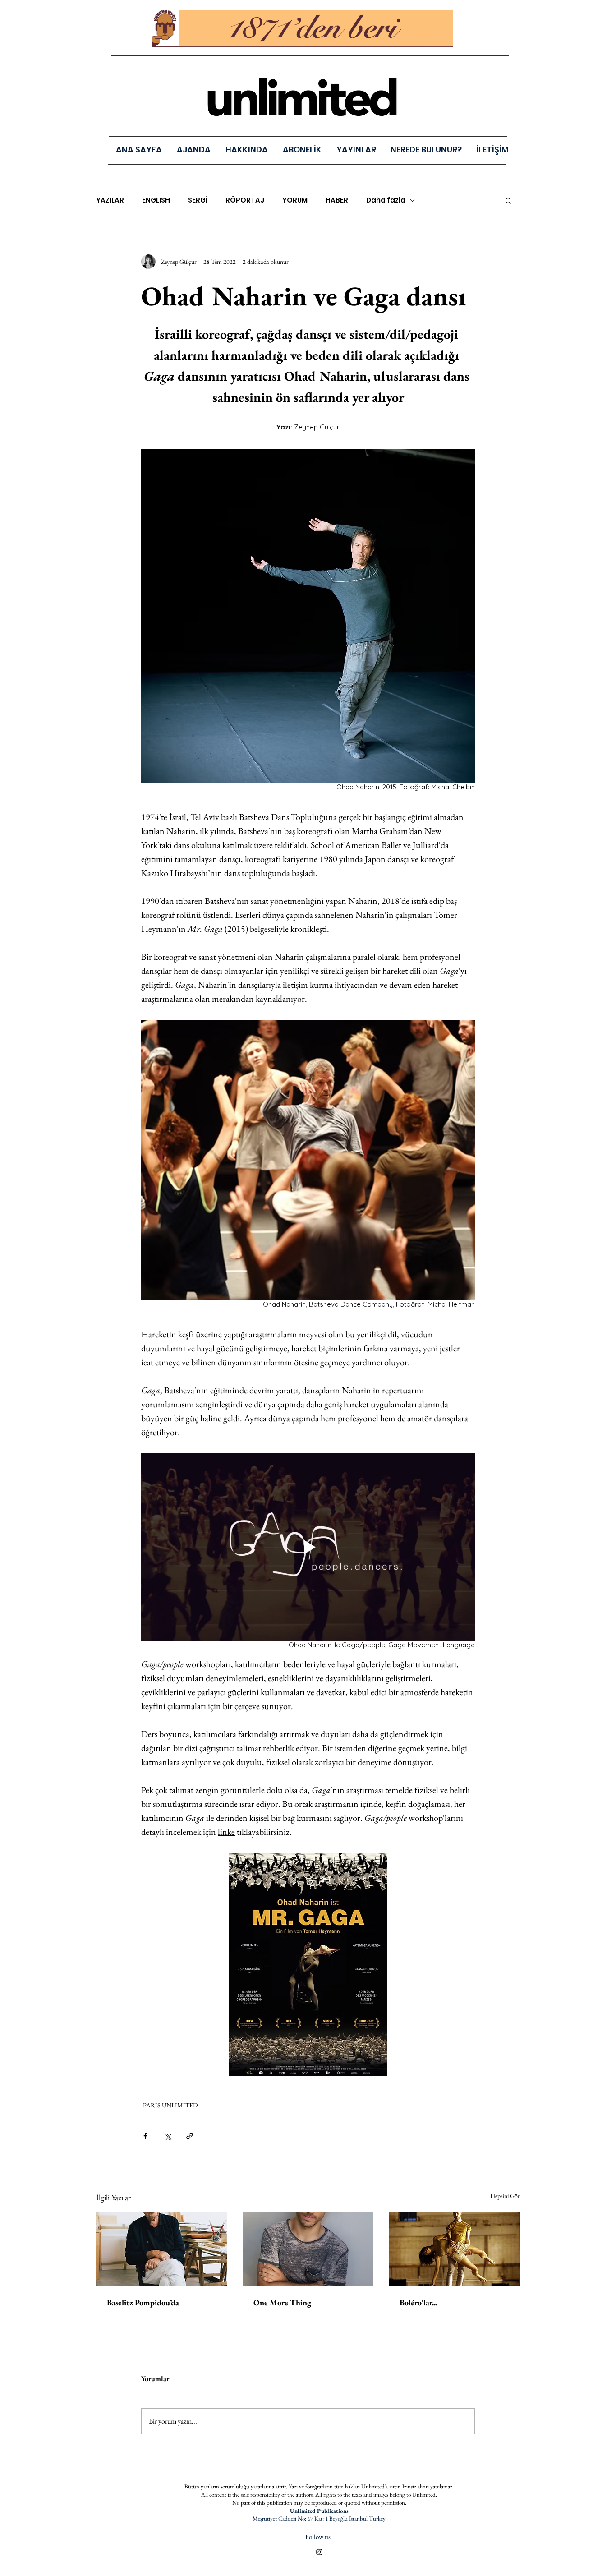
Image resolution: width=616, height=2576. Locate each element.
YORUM (295, 200)
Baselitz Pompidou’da (143, 2302)
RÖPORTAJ (245, 200)
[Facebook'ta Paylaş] (145, 2136)
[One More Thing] (308, 2249)
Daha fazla (386, 200)
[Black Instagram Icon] (319, 2552)
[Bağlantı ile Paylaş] (190, 2136)
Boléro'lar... (418, 2302)
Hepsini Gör (505, 2196)
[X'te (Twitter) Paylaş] (168, 2136)
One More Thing (282, 2302)
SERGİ (198, 200)
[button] (356, 150)
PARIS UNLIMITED (170, 2105)
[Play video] (308, 1547)
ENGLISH (156, 200)
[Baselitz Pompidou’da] (162, 2249)
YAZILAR (110, 200)
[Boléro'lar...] (454, 2249)
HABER (337, 200)
